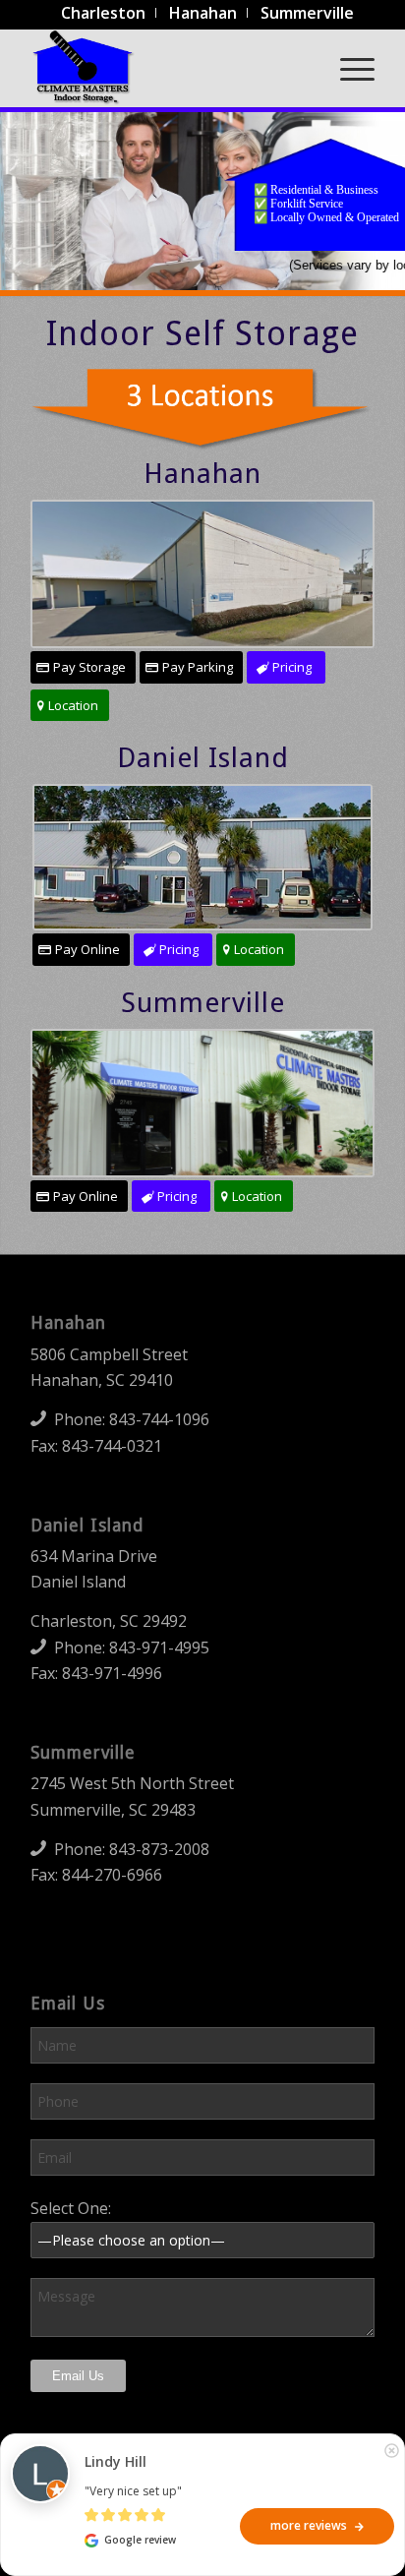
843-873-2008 (159, 1849)
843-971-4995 (159, 1647)
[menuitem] (104, 13)
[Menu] (347, 68)
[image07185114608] (202, 857)
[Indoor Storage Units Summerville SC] (202, 1103)
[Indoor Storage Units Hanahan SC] (202, 574)
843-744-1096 (159, 1419)
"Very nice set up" (133, 2491)
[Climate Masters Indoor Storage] (168, 68)
